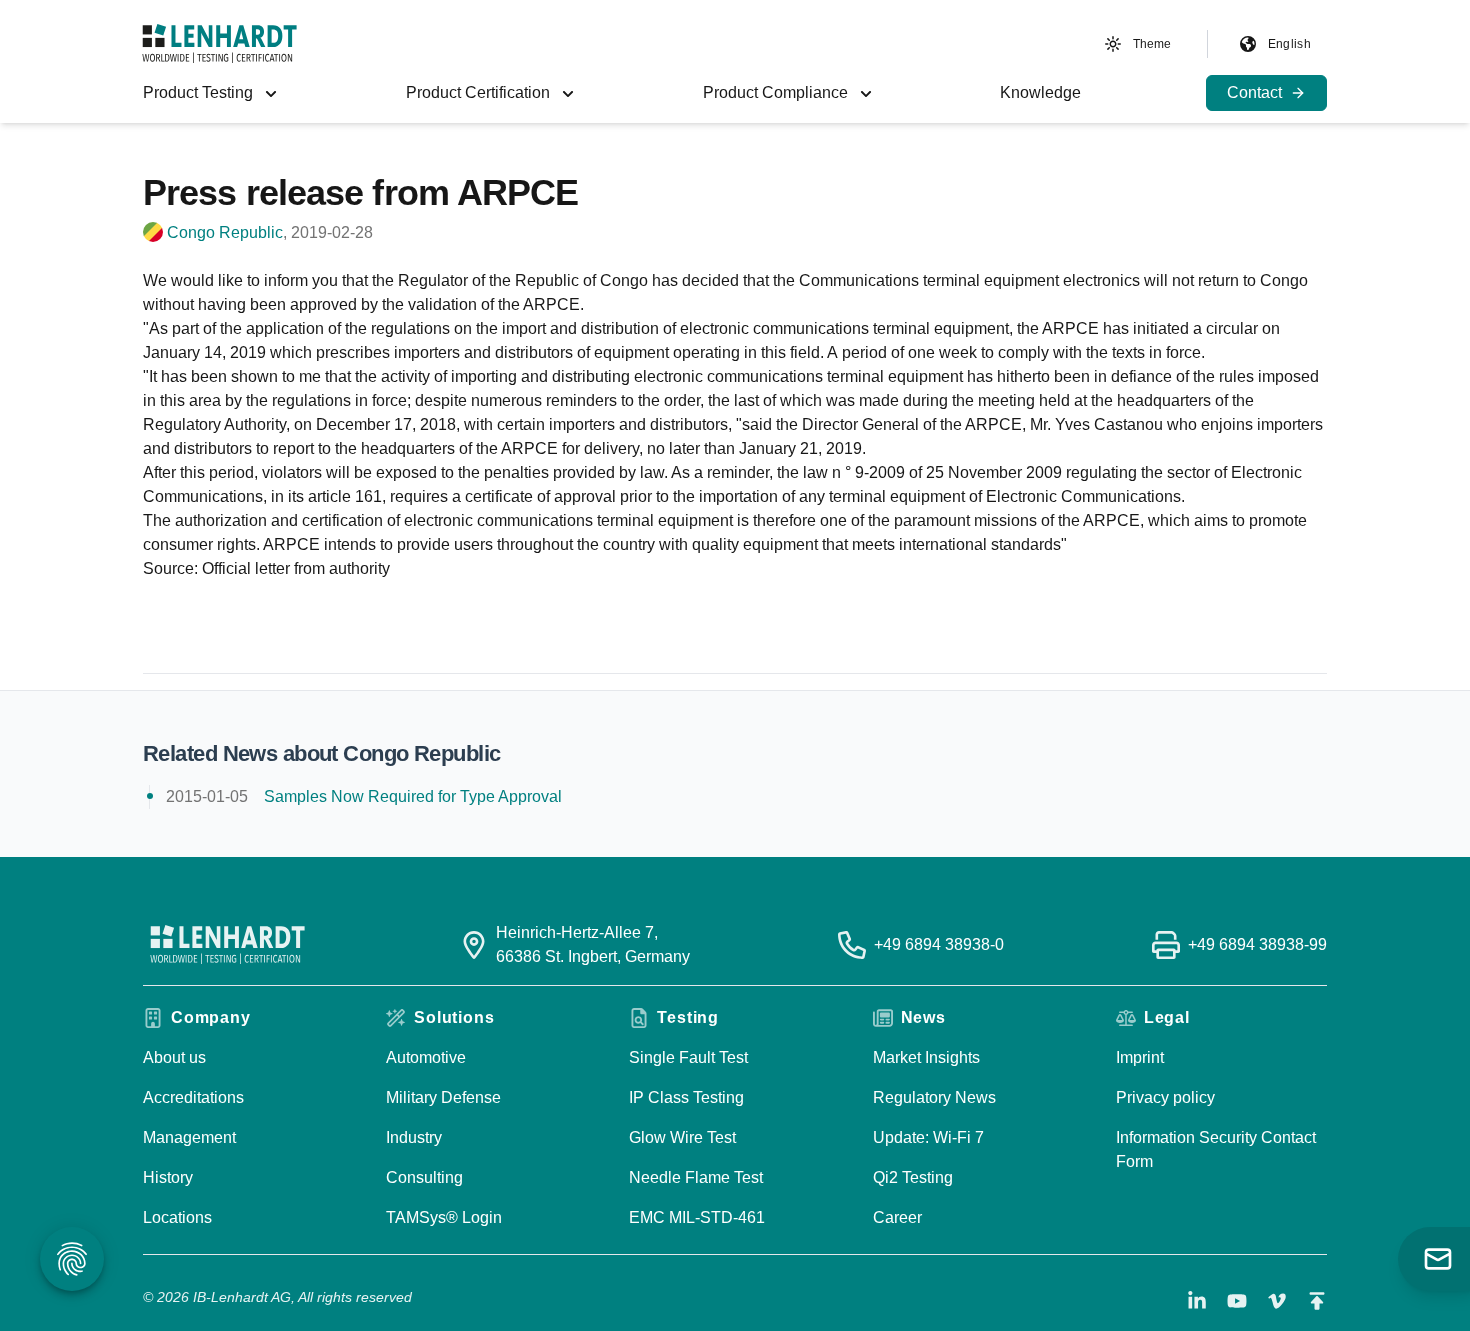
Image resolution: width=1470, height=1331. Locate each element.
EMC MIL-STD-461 (697, 1217)
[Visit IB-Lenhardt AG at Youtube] (1237, 1301)
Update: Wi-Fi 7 (928, 1137)
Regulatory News (934, 1097)
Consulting (424, 1177)
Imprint (1140, 1057)
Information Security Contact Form (1216, 1149)
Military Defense (443, 1097)
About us (174, 1057)
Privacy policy (1165, 1097)
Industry (414, 1137)
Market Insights (926, 1057)
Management (189, 1137)
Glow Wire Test (682, 1137)
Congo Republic (225, 232)
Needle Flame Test (696, 1177)
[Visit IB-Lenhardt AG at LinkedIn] (1197, 1301)
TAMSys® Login (444, 1217)
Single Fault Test (688, 1057)
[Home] (219, 43)
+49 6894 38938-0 (939, 944)
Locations (177, 1217)
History (168, 1177)
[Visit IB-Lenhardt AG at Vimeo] (1277, 1301)
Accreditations (193, 1097)
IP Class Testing (686, 1097)
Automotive (426, 1057)
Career (897, 1217)
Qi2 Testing (913, 1177)
